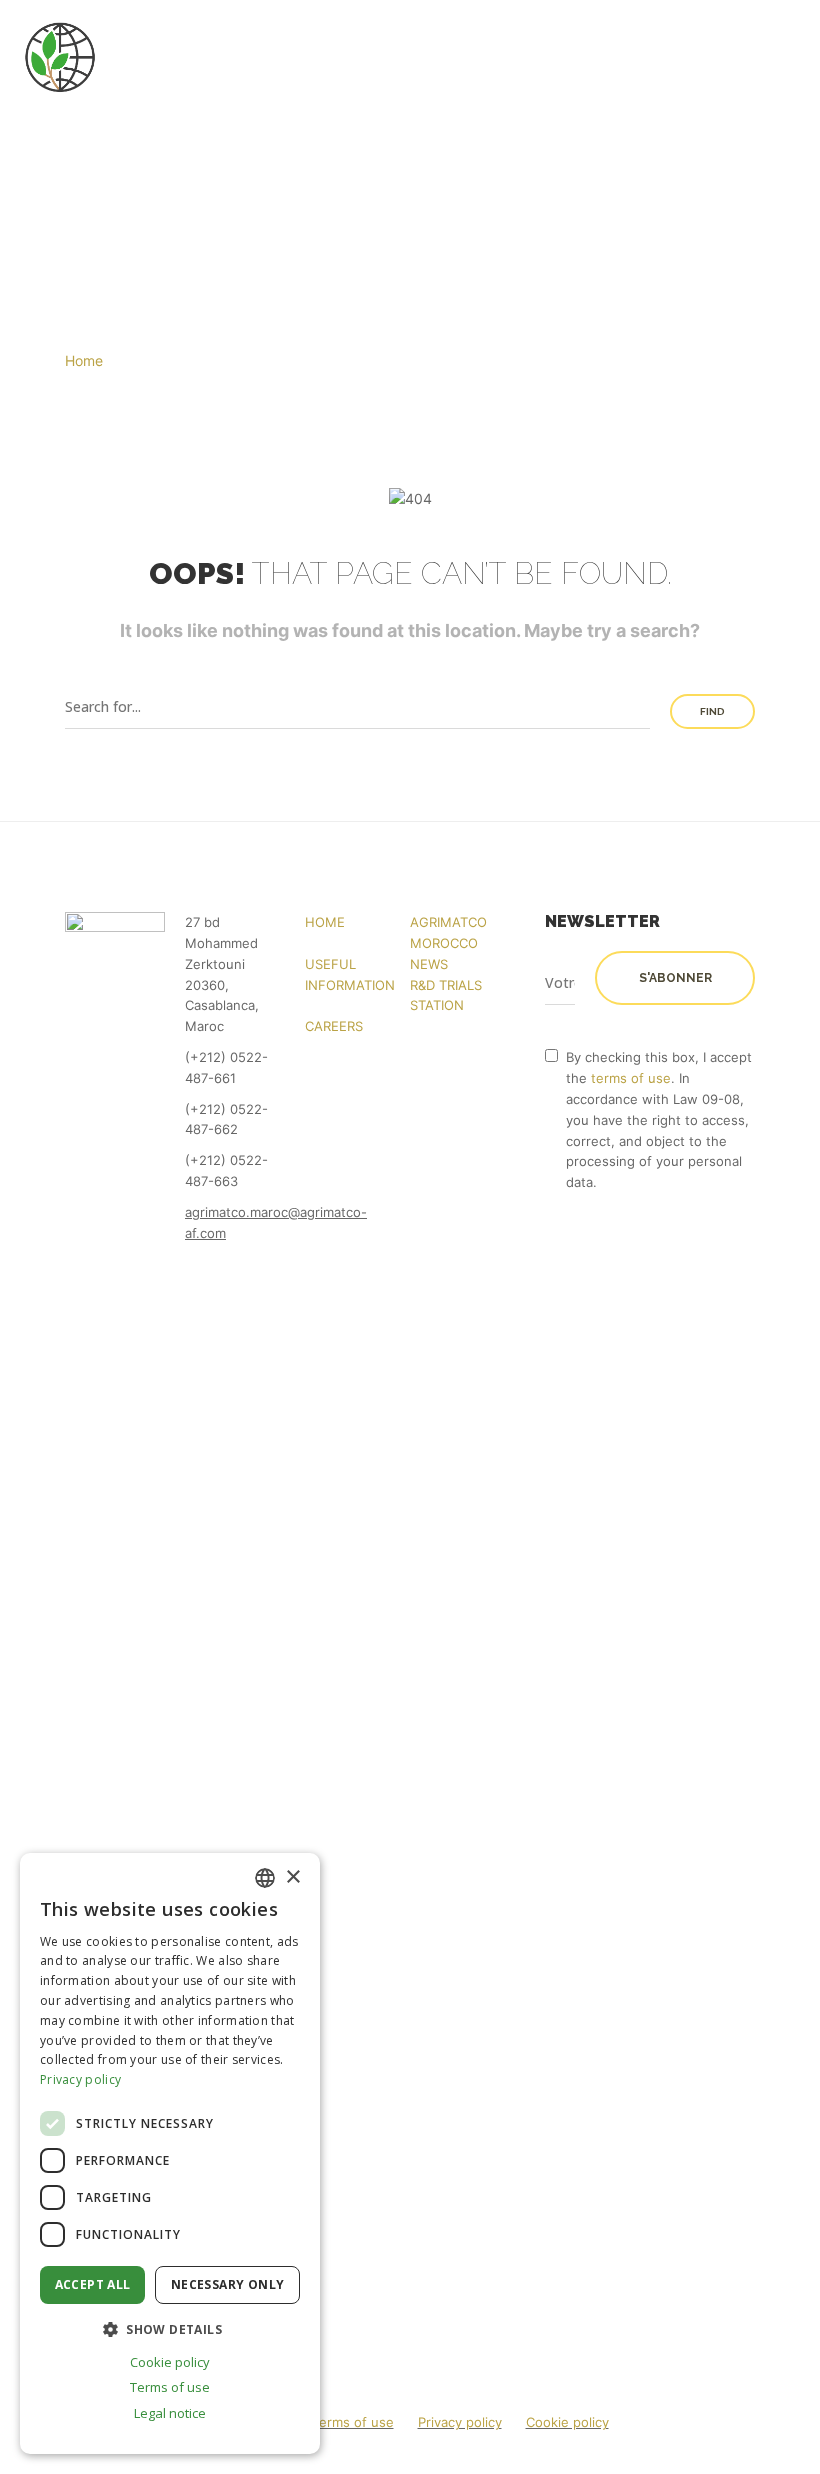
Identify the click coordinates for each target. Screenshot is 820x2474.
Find (712, 711)
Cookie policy (567, 2422)
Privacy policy (460, 2422)
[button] (170, 2329)
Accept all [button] (93, 2284)
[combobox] (265, 1878)
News (429, 964)
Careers (334, 1026)
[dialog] (170, 2153)
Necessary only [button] (228, 2284)
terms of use (631, 1078)
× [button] (292, 1877)
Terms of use (353, 2422)
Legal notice (170, 2413)
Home (325, 922)
